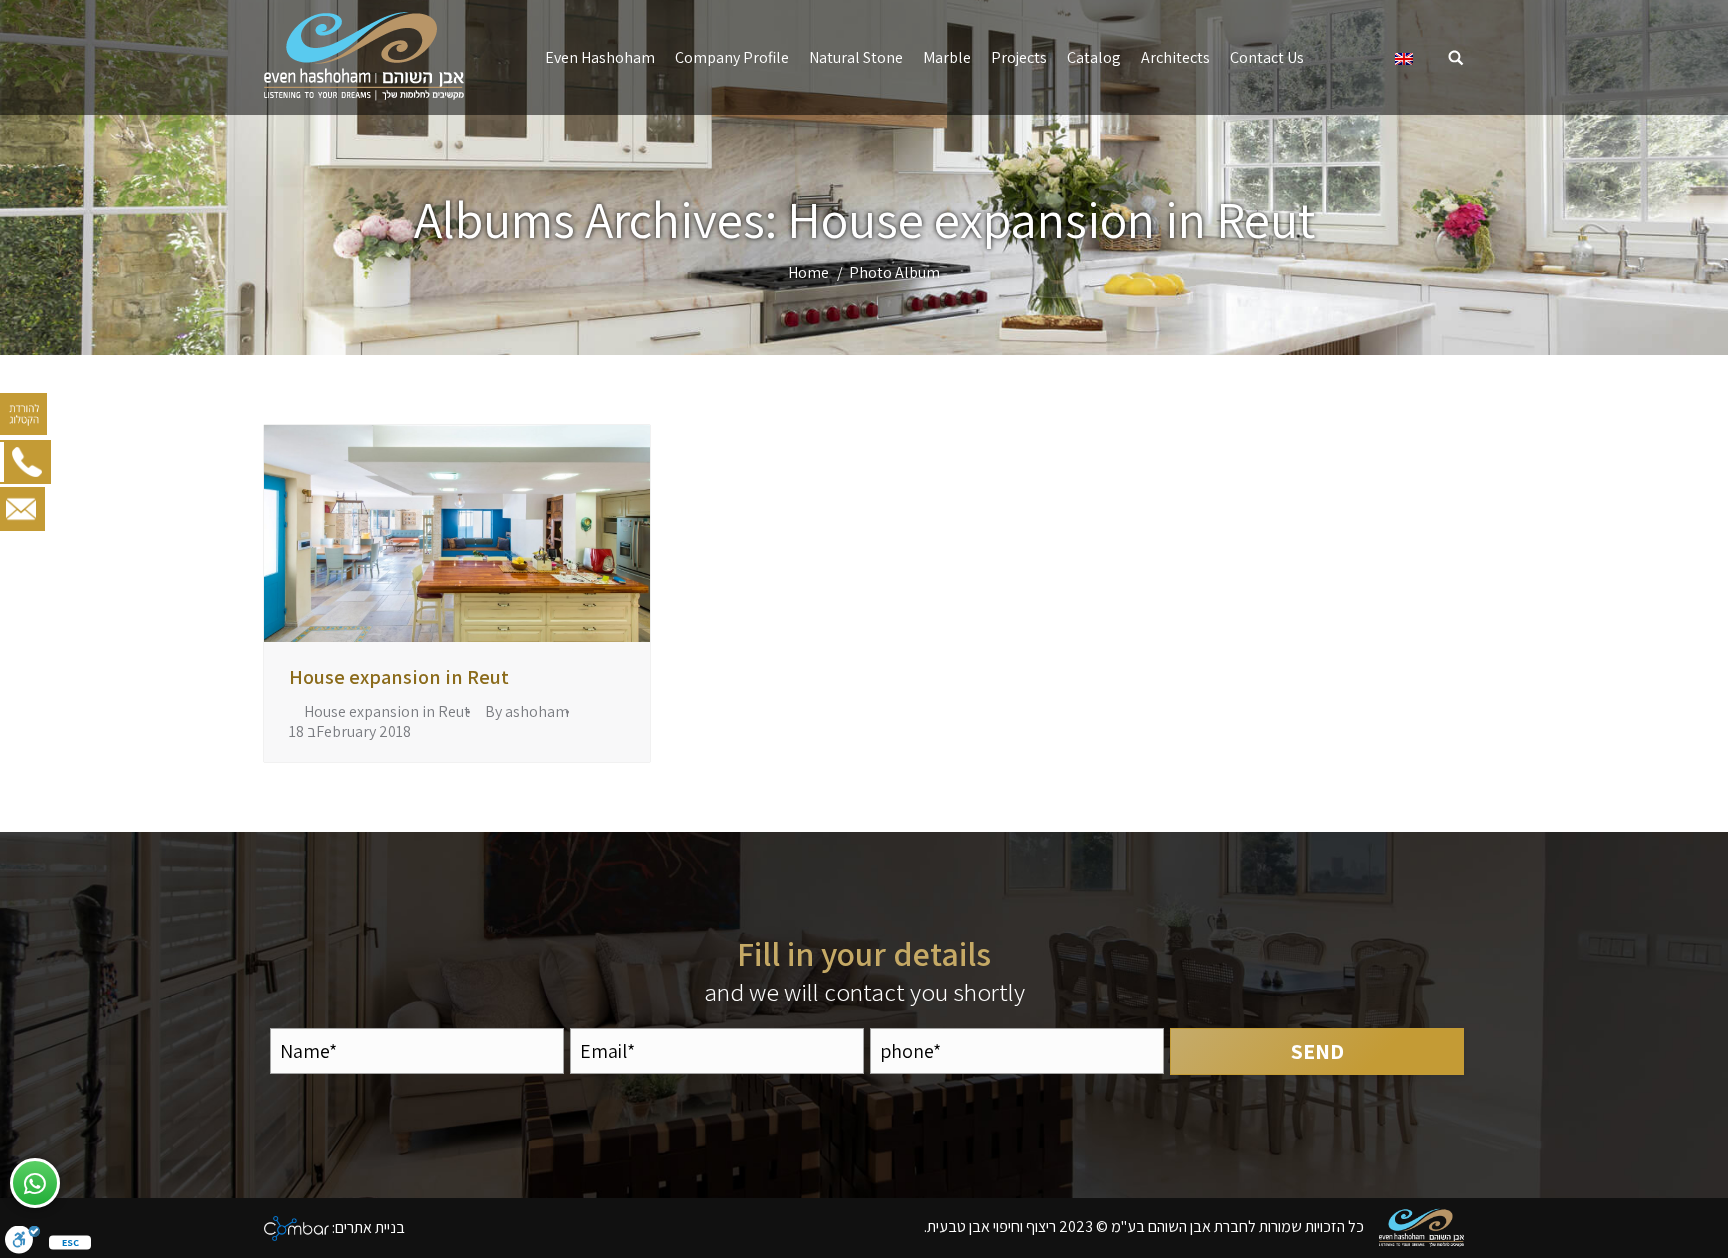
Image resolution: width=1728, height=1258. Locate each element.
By (527, 712)
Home (808, 272)
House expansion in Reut (399, 677)
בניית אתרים (370, 1226)
